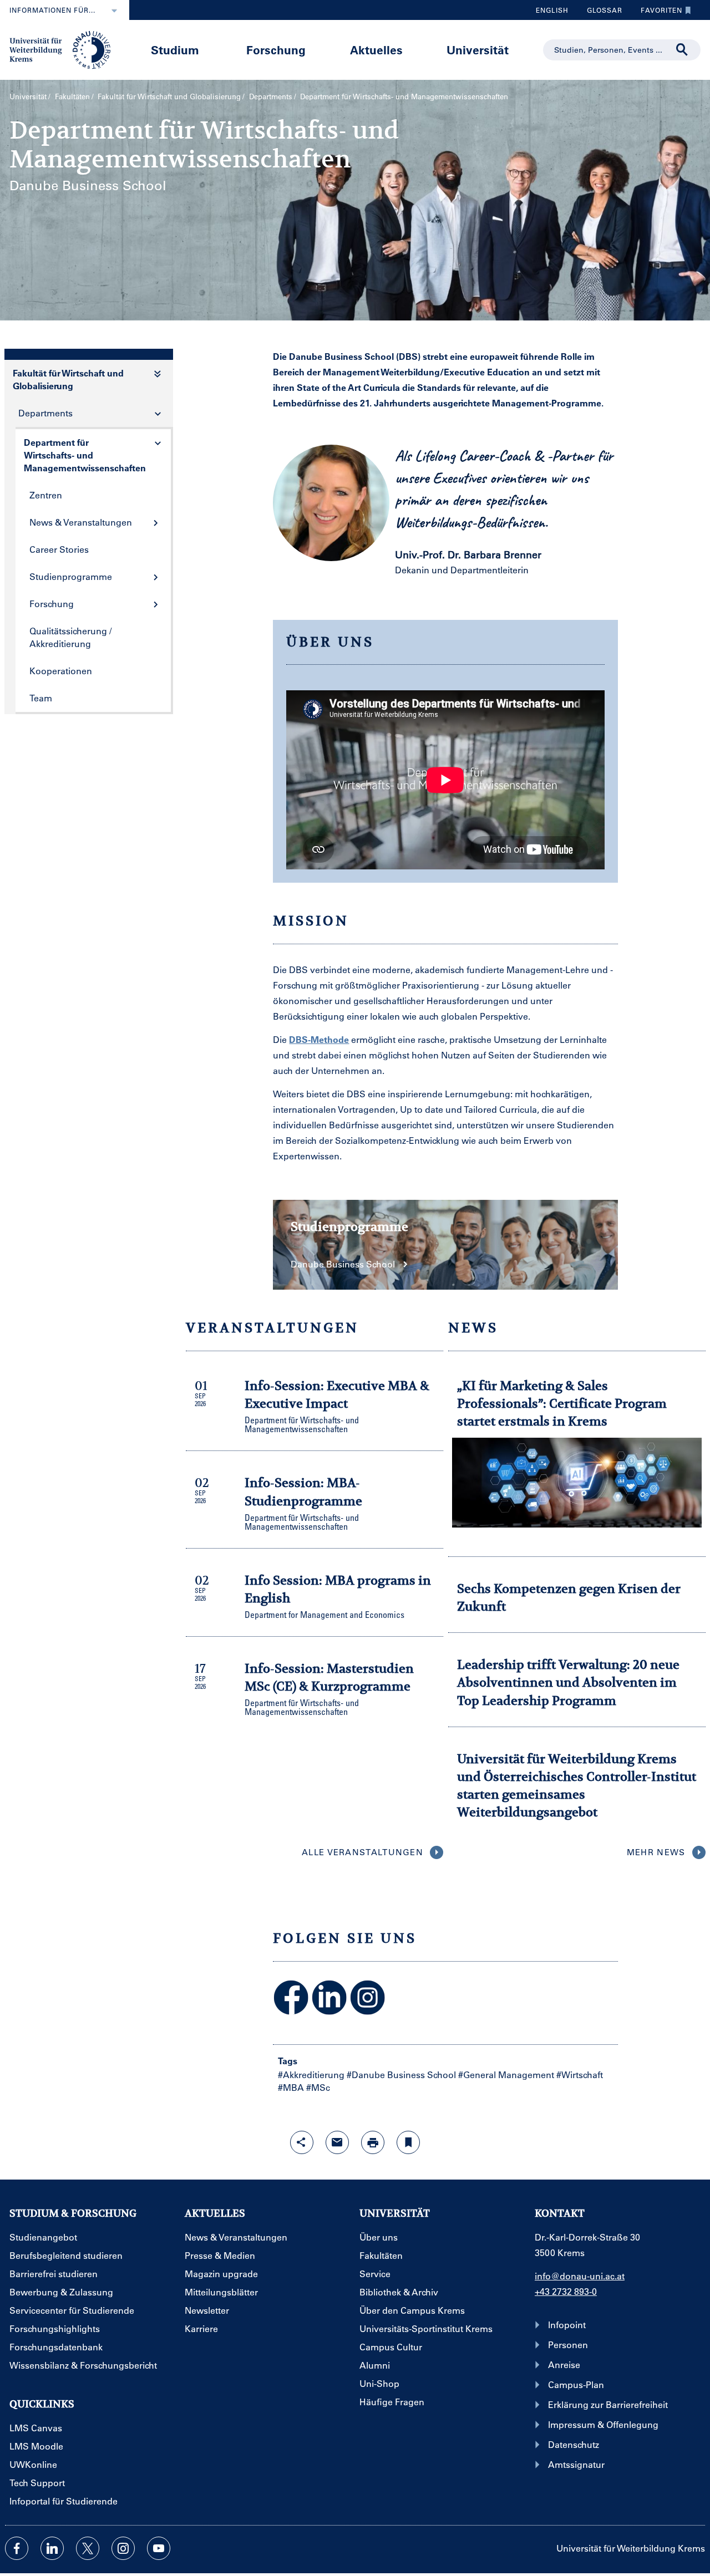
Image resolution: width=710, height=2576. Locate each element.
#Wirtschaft (580, 2074)
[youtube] (159, 2548)
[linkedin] (52, 2548)
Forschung (276, 50)
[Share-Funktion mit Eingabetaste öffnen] (302, 2142)
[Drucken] (373, 2142)
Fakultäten (72, 96)
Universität (478, 50)
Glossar (600, 13)
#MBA (291, 2087)
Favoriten (657, 13)
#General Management (506, 2074)
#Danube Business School (401, 2074)
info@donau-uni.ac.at (580, 2276)
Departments (271, 96)
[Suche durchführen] (682, 50)
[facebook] (17, 2548)
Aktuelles (376, 50)
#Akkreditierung (311, 2074)
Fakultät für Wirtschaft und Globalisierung (169, 96)
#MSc (318, 2087)
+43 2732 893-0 (566, 2291)
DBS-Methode (319, 1039)
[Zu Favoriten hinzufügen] (408, 2142)
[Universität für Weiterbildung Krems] (65, 49)
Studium (175, 50)
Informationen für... (52, 10)
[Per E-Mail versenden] (337, 2142)
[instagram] (123, 2548)
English (552, 10)
